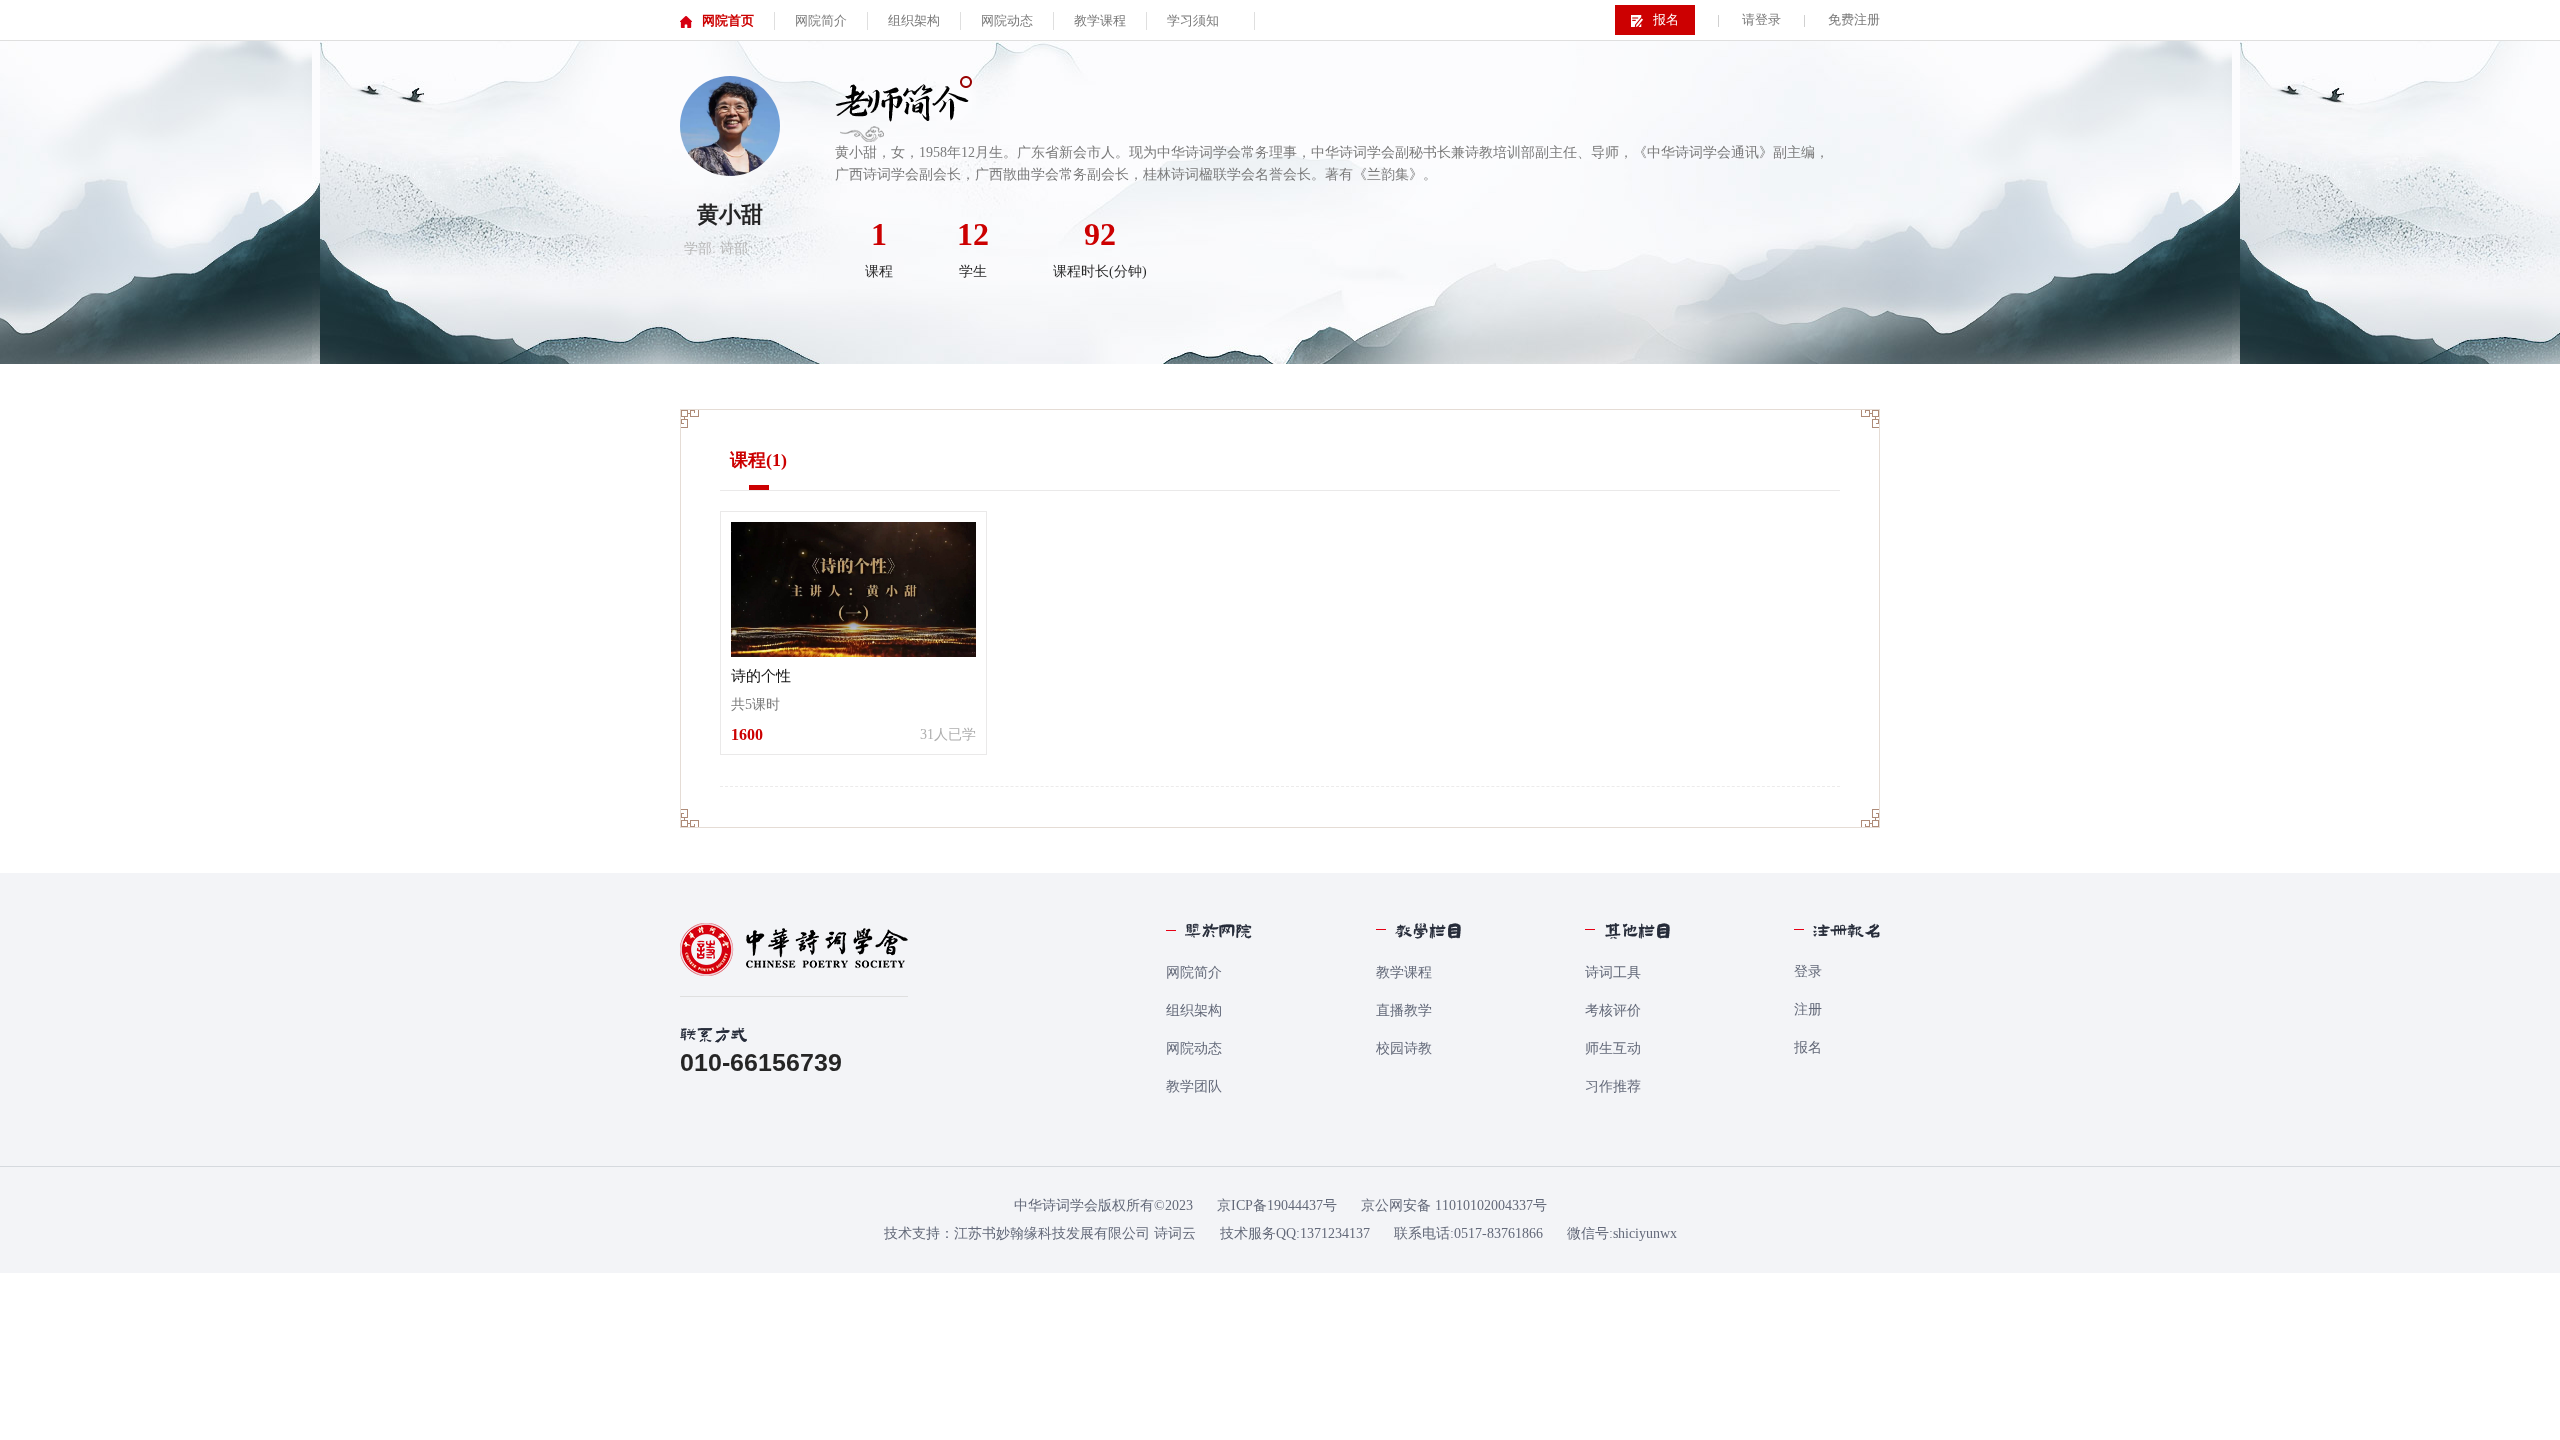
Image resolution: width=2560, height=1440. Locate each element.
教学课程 (1404, 972)
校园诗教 (1404, 1048)
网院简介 (1194, 972)
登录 (1808, 971)
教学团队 (1194, 1086)
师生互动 (1613, 1048)
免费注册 (1854, 19)
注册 (1808, 1009)
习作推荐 (1613, 1086)
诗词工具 (1613, 972)
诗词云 (1175, 1233)
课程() (758, 460)
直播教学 (1404, 1010)
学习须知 (1193, 20)
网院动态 (1194, 1048)
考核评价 (1613, 1010)
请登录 (1761, 19)
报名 (1808, 1047)
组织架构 (1194, 1010)
